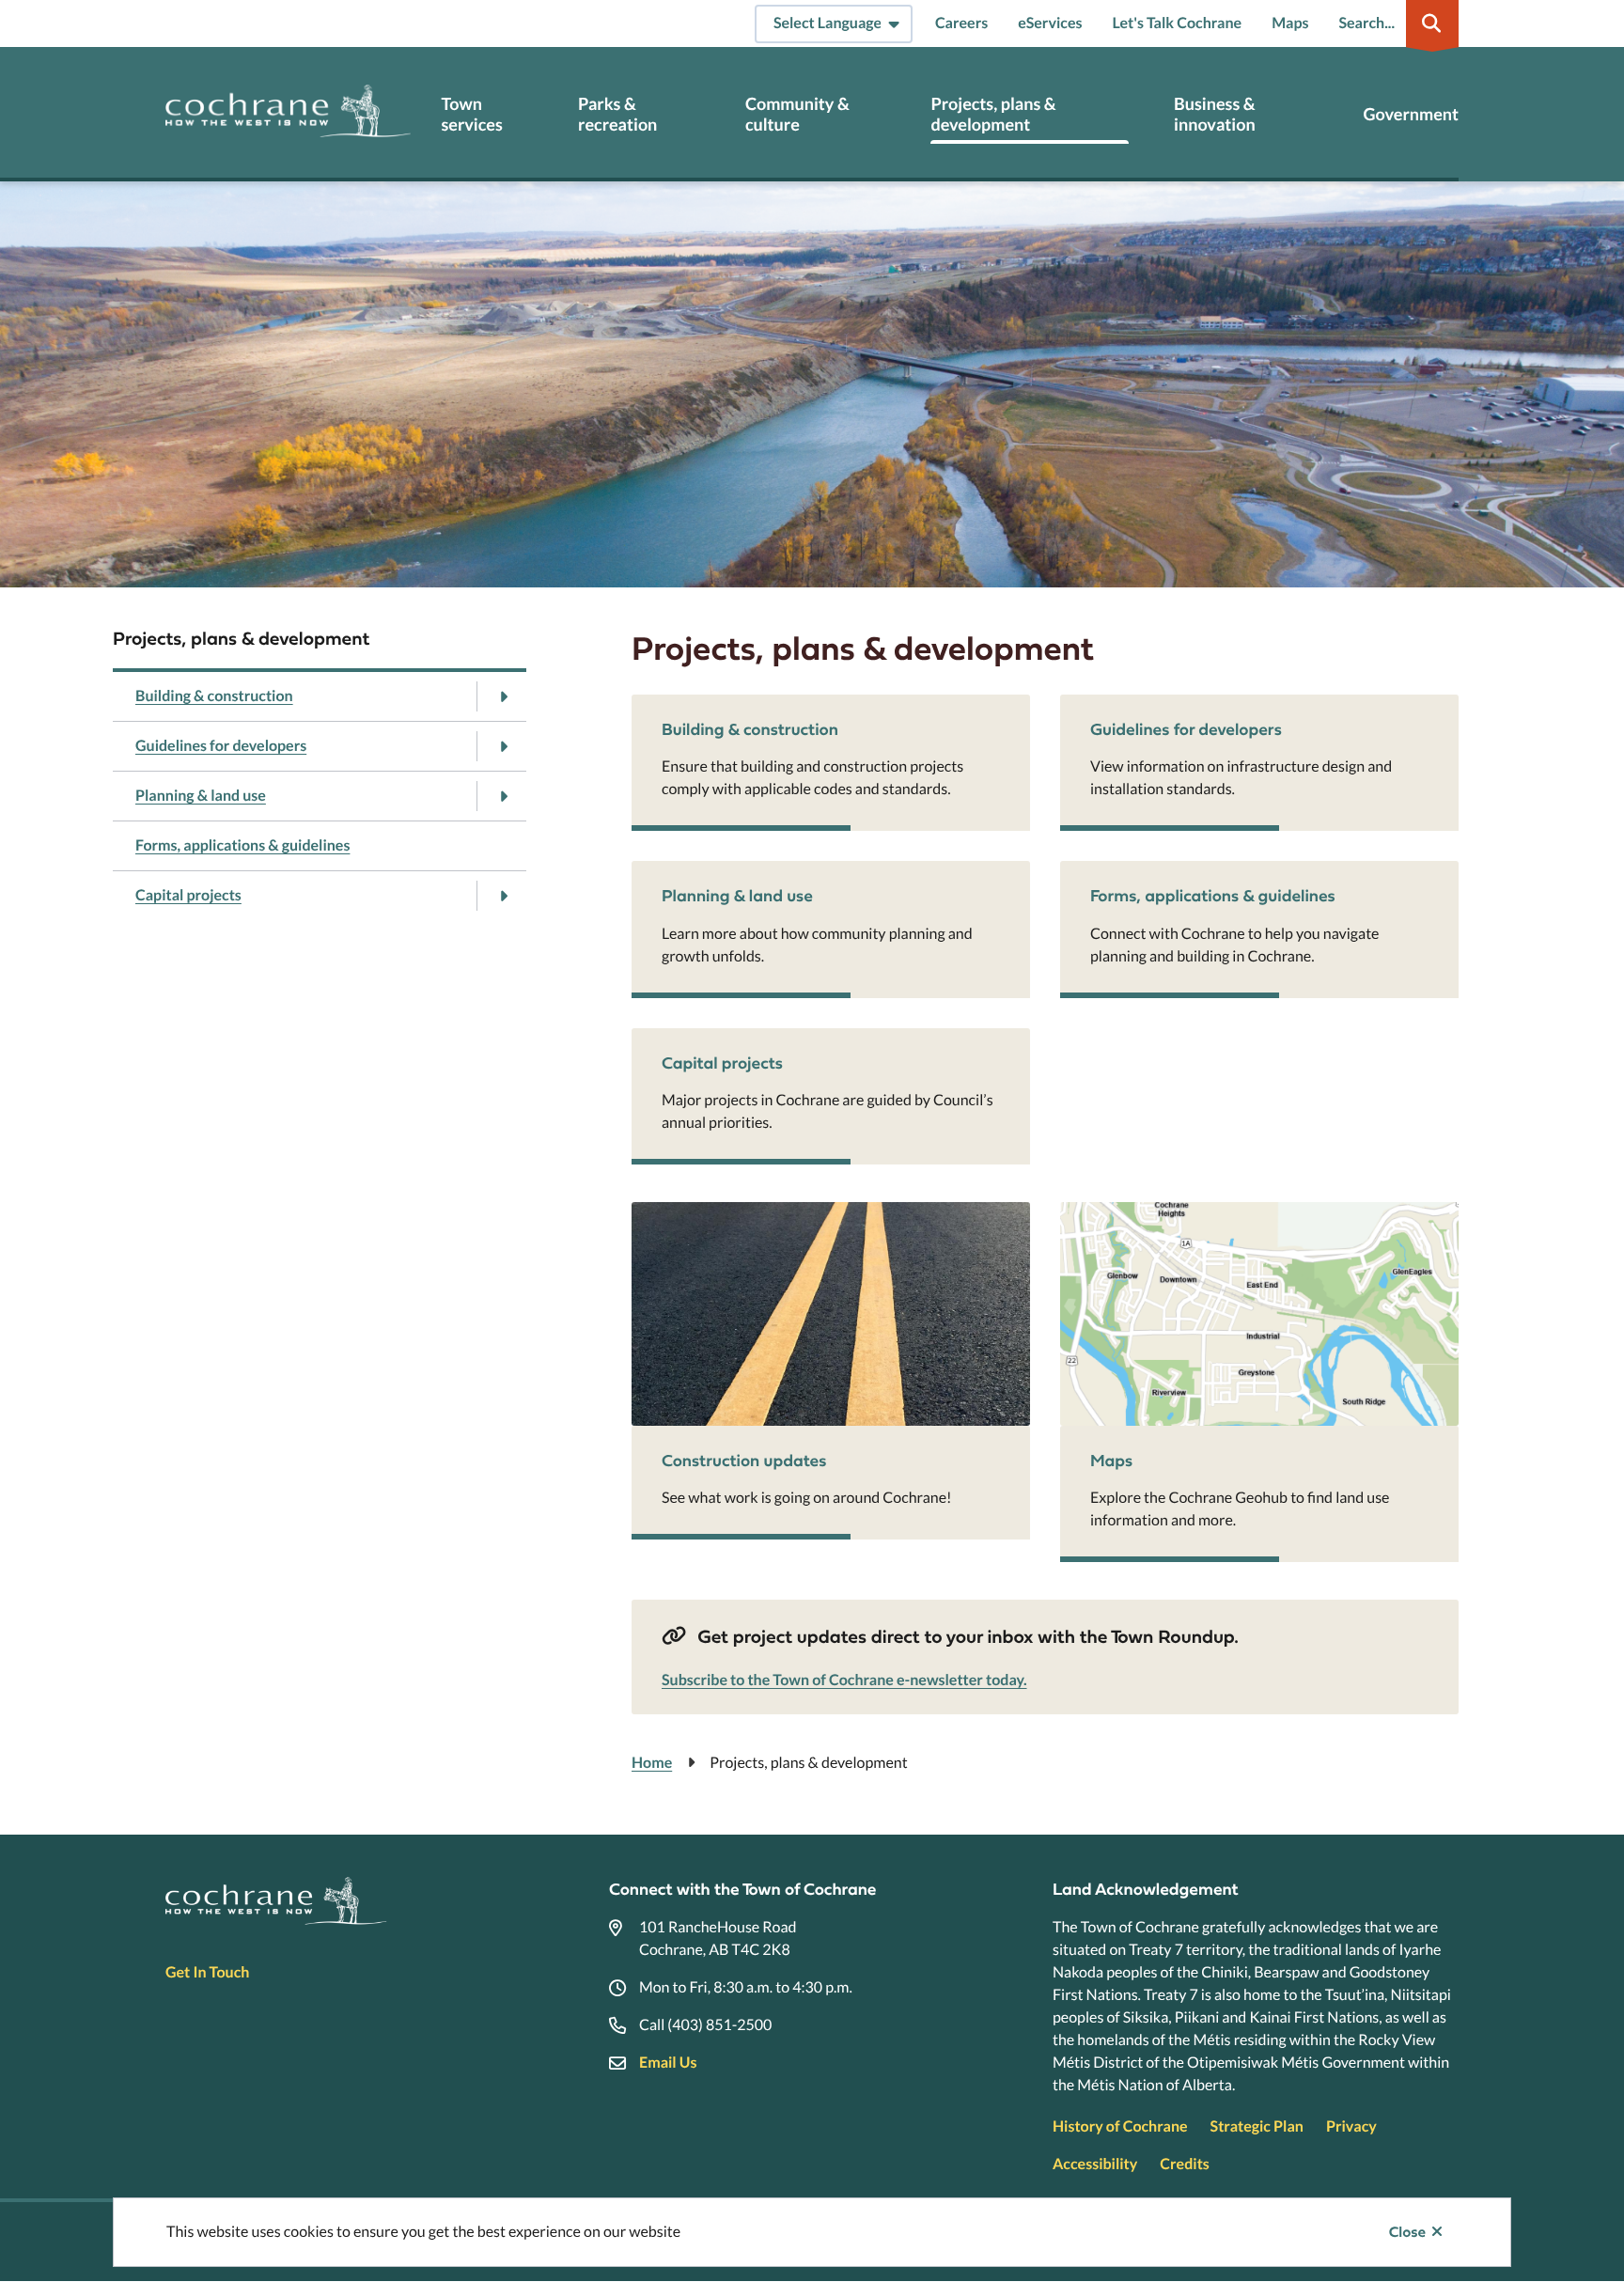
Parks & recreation (617, 114)
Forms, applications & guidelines (242, 845)
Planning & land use (201, 796)
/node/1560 (671, 1213)
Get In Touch (207, 1972)
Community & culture (797, 114)
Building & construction (214, 696)
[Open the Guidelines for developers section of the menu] (503, 746)
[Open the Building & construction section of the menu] (503, 696)
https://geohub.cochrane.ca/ (1154, 1213)
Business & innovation (1215, 114)
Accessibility (1095, 2164)
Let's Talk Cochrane (1177, 23)
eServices (1050, 23)
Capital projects (188, 895)
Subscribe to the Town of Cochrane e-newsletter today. (844, 1680)
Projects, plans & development (993, 114)
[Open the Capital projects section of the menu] (503, 896)
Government (1411, 114)
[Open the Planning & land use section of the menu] (503, 796)
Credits (1184, 2164)
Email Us (668, 2063)
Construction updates (744, 1460)
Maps (1290, 23)
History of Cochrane (1120, 2126)
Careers (961, 23)
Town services (471, 114)
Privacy (1351, 2126)
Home (652, 1763)
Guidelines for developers (221, 746)
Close (1407, 2232)
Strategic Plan (1257, 2126)
